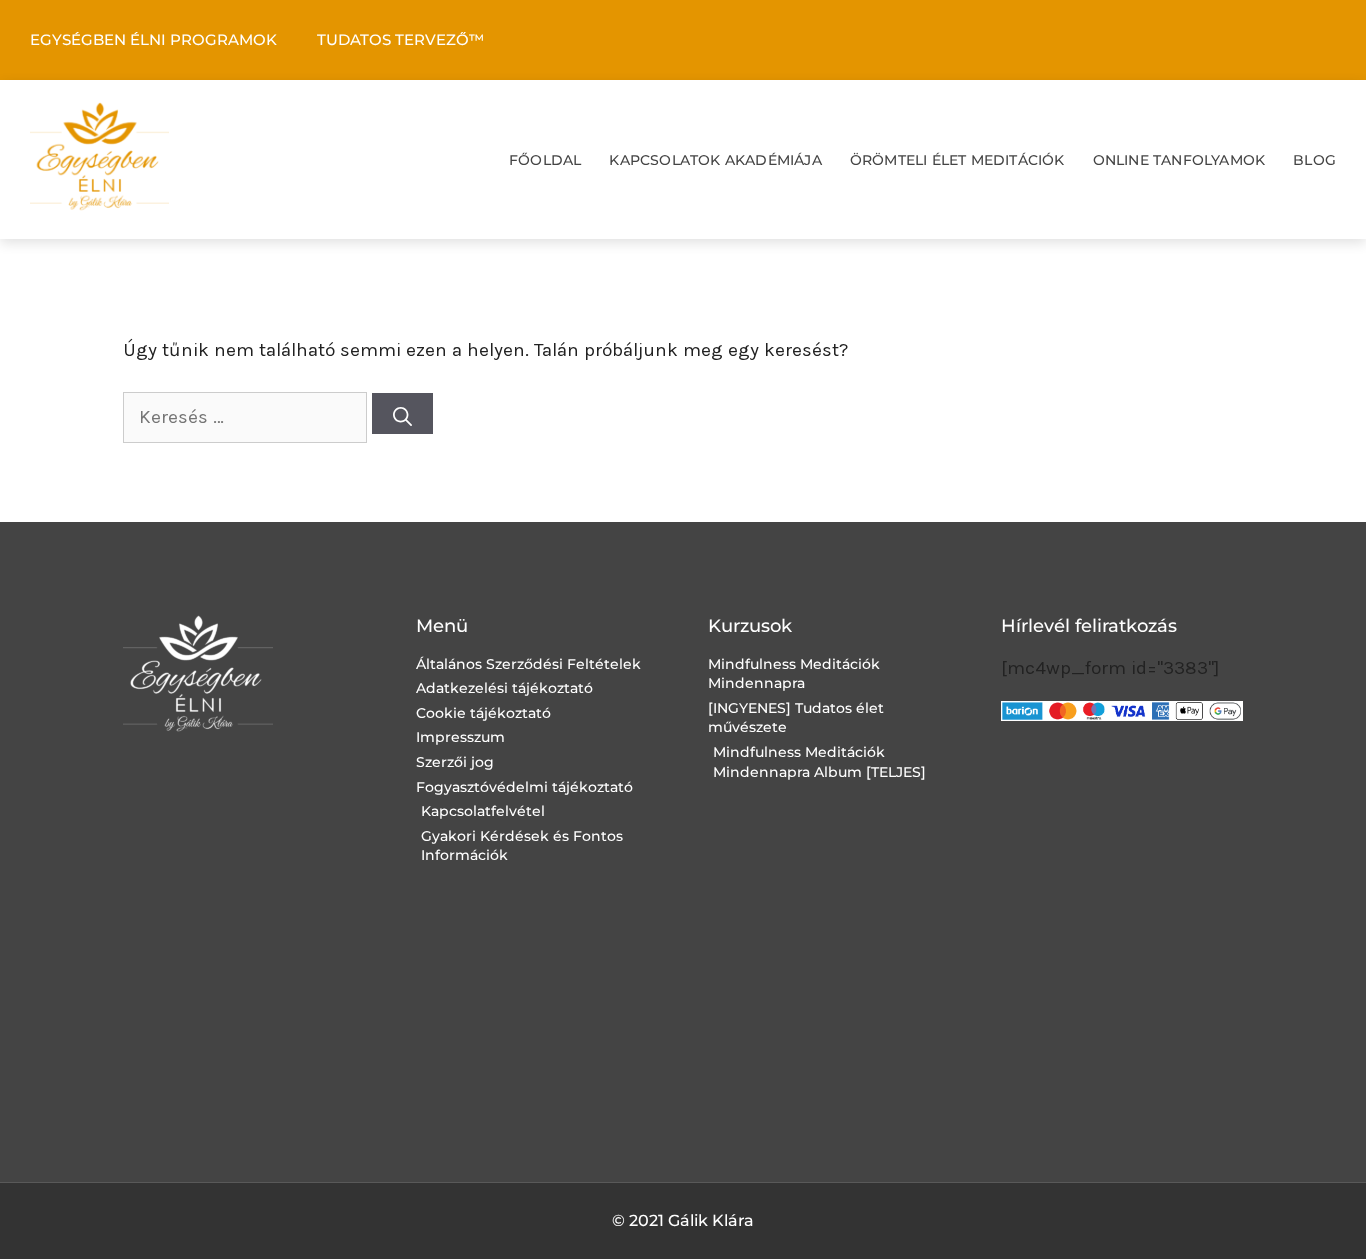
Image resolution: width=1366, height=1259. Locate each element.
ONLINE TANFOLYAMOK (1179, 160)
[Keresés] (402, 413)
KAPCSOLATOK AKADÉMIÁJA (715, 160)
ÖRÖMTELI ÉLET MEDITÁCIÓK (957, 160)
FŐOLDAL (545, 160)
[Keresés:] (247, 417)
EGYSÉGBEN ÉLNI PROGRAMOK (153, 39)
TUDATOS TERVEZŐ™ (400, 39)
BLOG (1314, 160)
